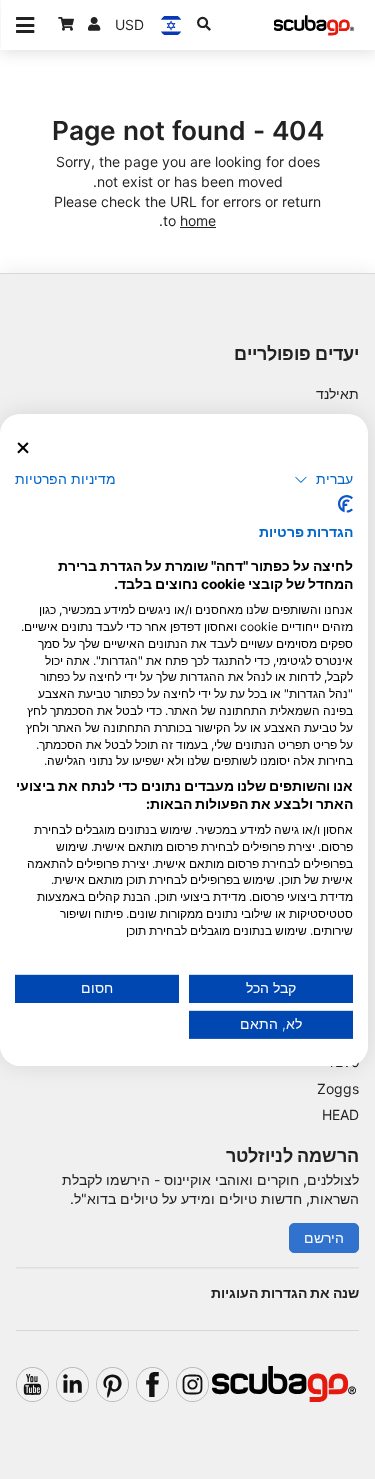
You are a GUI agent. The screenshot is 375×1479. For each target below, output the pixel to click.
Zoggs (338, 1088)
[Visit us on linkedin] (72, 1384)
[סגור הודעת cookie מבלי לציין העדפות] (23, 447)
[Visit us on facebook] (152, 1384)
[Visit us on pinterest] (112, 1384)
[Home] (314, 25)
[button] (323, 480)
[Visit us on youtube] (32, 1384)
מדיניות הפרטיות (65, 479)
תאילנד (337, 393)
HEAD (340, 1114)
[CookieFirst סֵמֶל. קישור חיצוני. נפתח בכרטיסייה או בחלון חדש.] (345, 504)
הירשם (324, 1237)
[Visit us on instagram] (192, 1384)
